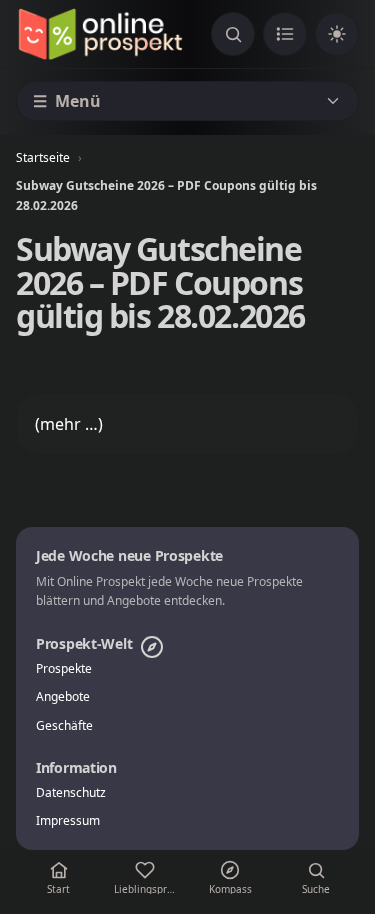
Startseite (43, 157)
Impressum (68, 821)
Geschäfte (64, 726)
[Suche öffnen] (233, 34)
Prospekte (64, 669)
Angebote (63, 697)
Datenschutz (71, 793)
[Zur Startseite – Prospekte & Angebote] (100, 34)
